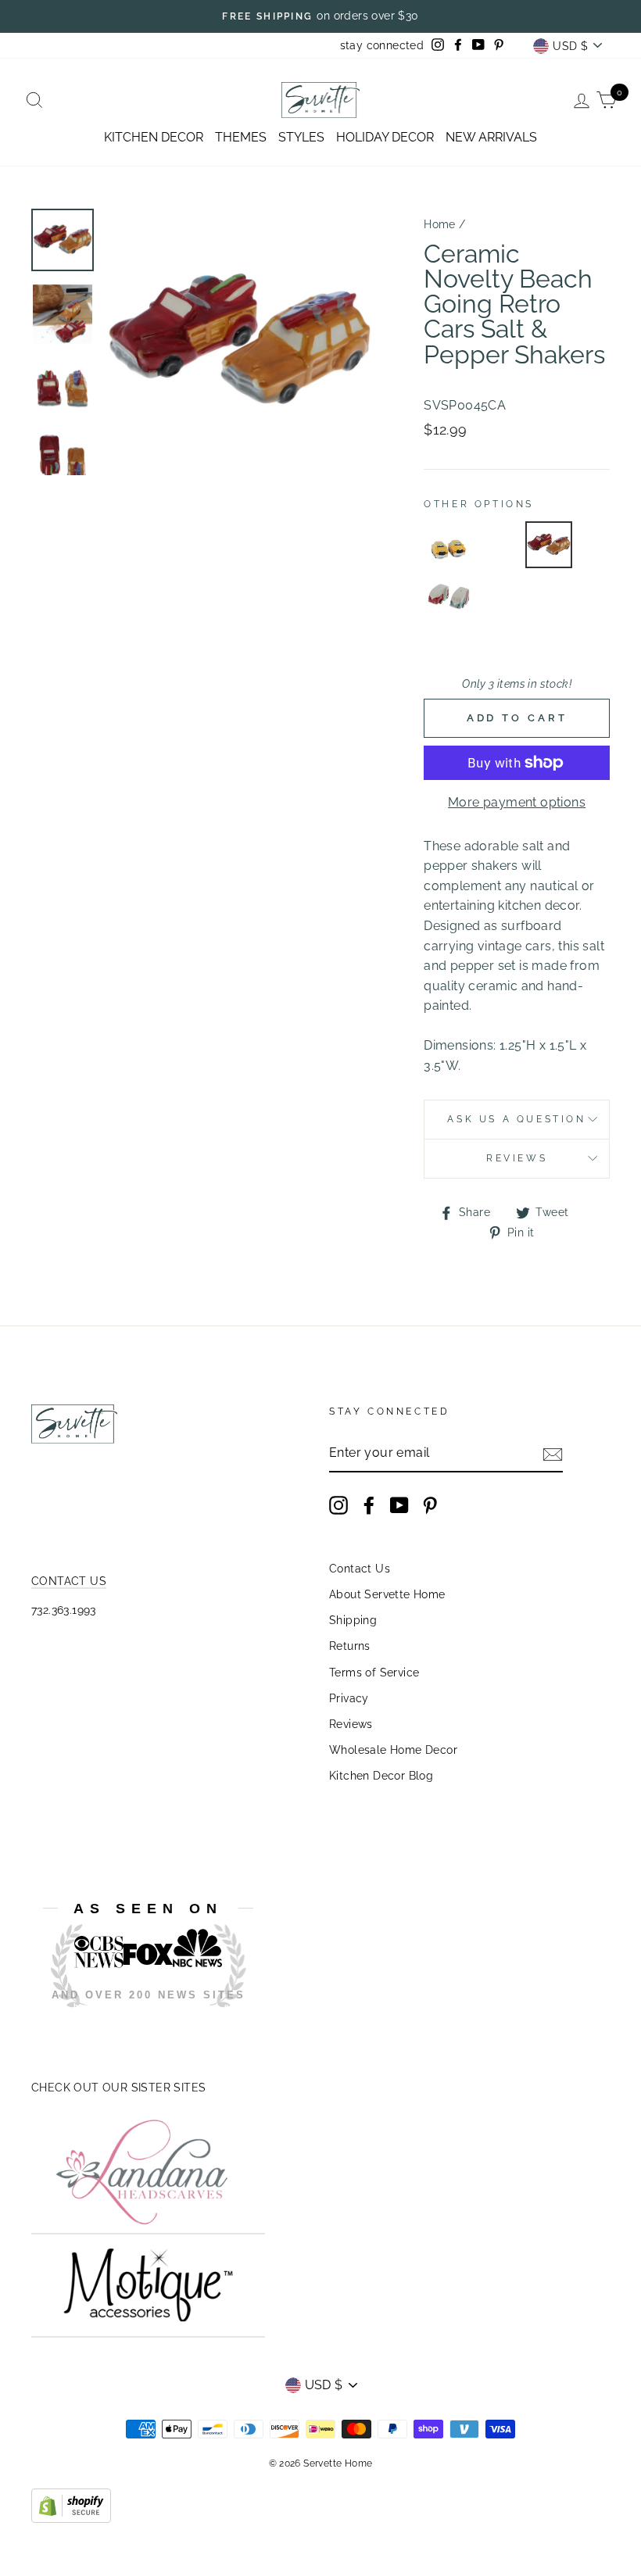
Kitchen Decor (154, 137)
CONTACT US (69, 1581)
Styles (301, 137)
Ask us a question (516, 1119)
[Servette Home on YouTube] (399, 1505)
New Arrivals (491, 137)
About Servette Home (387, 1594)
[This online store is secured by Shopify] (71, 2519)
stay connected (382, 45)
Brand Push (159, 2018)
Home (440, 224)
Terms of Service (374, 1673)
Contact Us (360, 1569)
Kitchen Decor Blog (381, 1776)
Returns (350, 1646)
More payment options (517, 802)
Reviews (351, 1724)
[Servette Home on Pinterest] (430, 1505)
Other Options (479, 504)
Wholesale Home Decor (393, 1750)
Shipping (353, 1620)
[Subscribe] (553, 1454)
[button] (449, 545)
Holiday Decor (385, 137)
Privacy (349, 1698)
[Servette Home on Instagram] (338, 1505)
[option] (320, 16)
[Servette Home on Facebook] (369, 1505)
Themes (241, 137)
